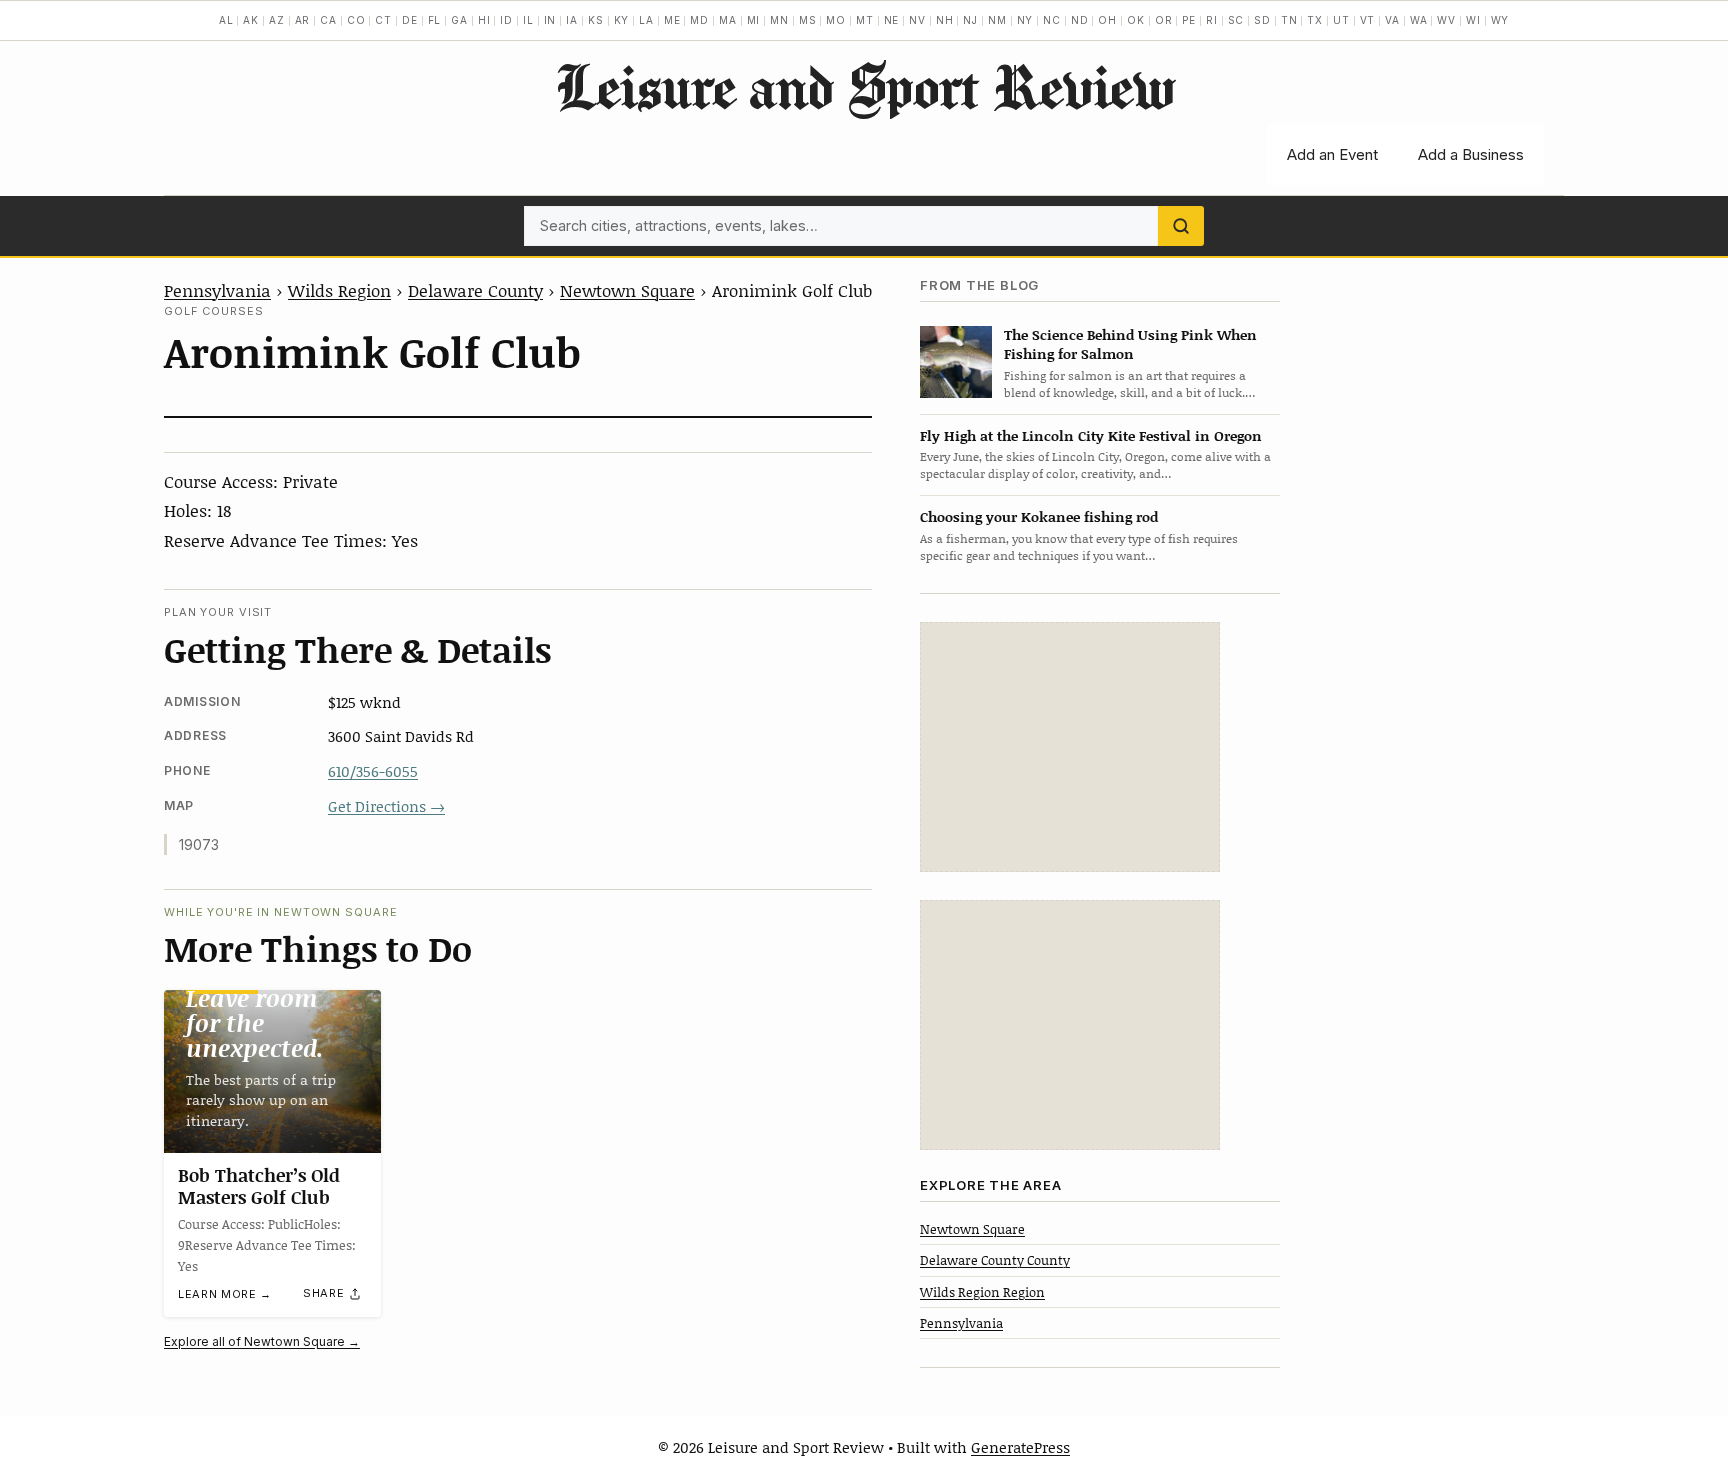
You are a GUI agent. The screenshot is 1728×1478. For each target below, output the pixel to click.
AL (226, 20)
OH (1107, 20)
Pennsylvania (217, 290)
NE (892, 20)
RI (1212, 20)
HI (484, 20)
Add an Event (1332, 154)
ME (672, 20)
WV (1446, 20)
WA (1419, 20)
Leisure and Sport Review (864, 86)
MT (865, 20)
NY (1025, 20)
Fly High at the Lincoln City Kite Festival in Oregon (1091, 435)
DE (410, 20)
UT (1341, 20)
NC (1052, 20)
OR (1164, 20)
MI (754, 20)
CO (356, 20)
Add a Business (1471, 154)
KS (596, 20)
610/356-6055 (373, 771)
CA (328, 20)
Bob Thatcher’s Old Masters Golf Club (259, 1186)
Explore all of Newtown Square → (262, 1341)
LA (646, 20)
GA (459, 20)
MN (779, 20)
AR (303, 20)
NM (997, 20)
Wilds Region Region (982, 1292)
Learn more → (225, 1294)
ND (1080, 20)
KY (622, 20)
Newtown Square (627, 290)
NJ (970, 20)
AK (251, 20)
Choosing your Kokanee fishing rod (1039, 516)
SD (1262, 20)
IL (528, 20)
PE (1189, 20)
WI (1473, 20)
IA (572, 20)
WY (1500, 20)
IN (550, 20)
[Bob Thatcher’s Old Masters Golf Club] (272, 1071)
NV (917, 20)
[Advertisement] (1070, 747)
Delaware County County (995, 1260)
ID (506, 20)
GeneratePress (1020, 1447)
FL (435, 20)
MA (728, 20)
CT (383, 20)
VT (1368, 20)
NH (945, 20)
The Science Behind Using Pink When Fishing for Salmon (1130, 344)
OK (1136, 20)
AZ (277, 20)
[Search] (1181, 226)
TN (1289, 20)
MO (836, 20)
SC (1236, 20)
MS (808, 20)
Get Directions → (386, 806)
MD (699, 20)
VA (1392, 20)
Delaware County (475, 290)
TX (1315, 20)
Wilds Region (339, 290)
